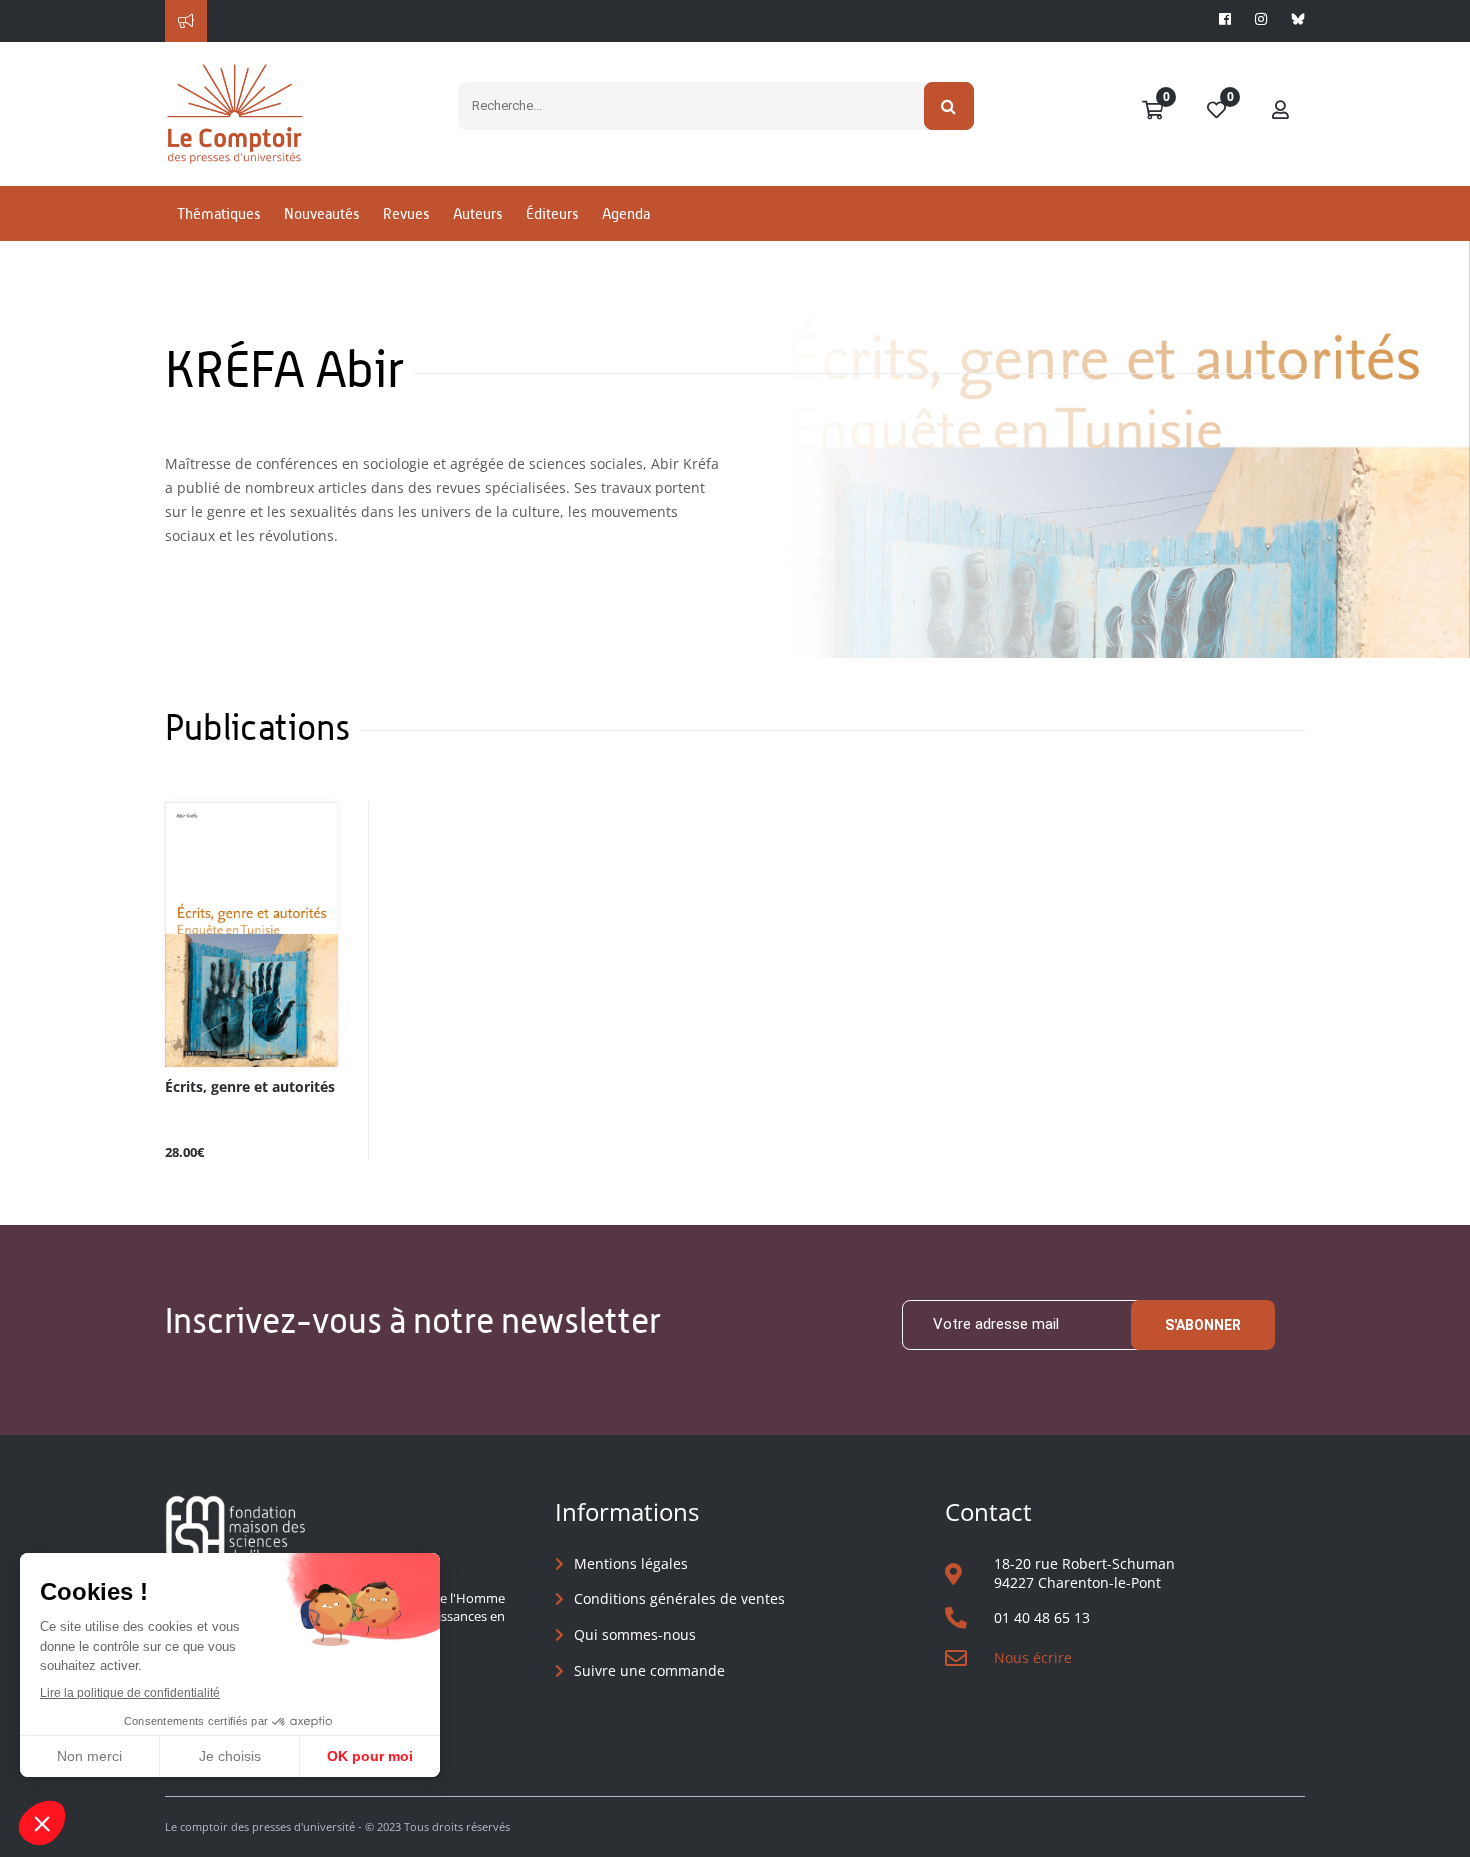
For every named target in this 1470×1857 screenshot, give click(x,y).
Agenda (626, 213)
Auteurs (477, 213)
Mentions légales (631, 1563)
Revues (406, 213)
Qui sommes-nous (635, 1634)
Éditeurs (552, 213)
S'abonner (1203, 1325)
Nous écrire (1033, 1657)
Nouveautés (321, 213)
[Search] (949, 106)
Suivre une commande (649, 1670)
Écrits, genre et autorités (250, 1087)
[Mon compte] (1281, 111)
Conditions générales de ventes (679, 1598)
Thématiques (218, 213)
